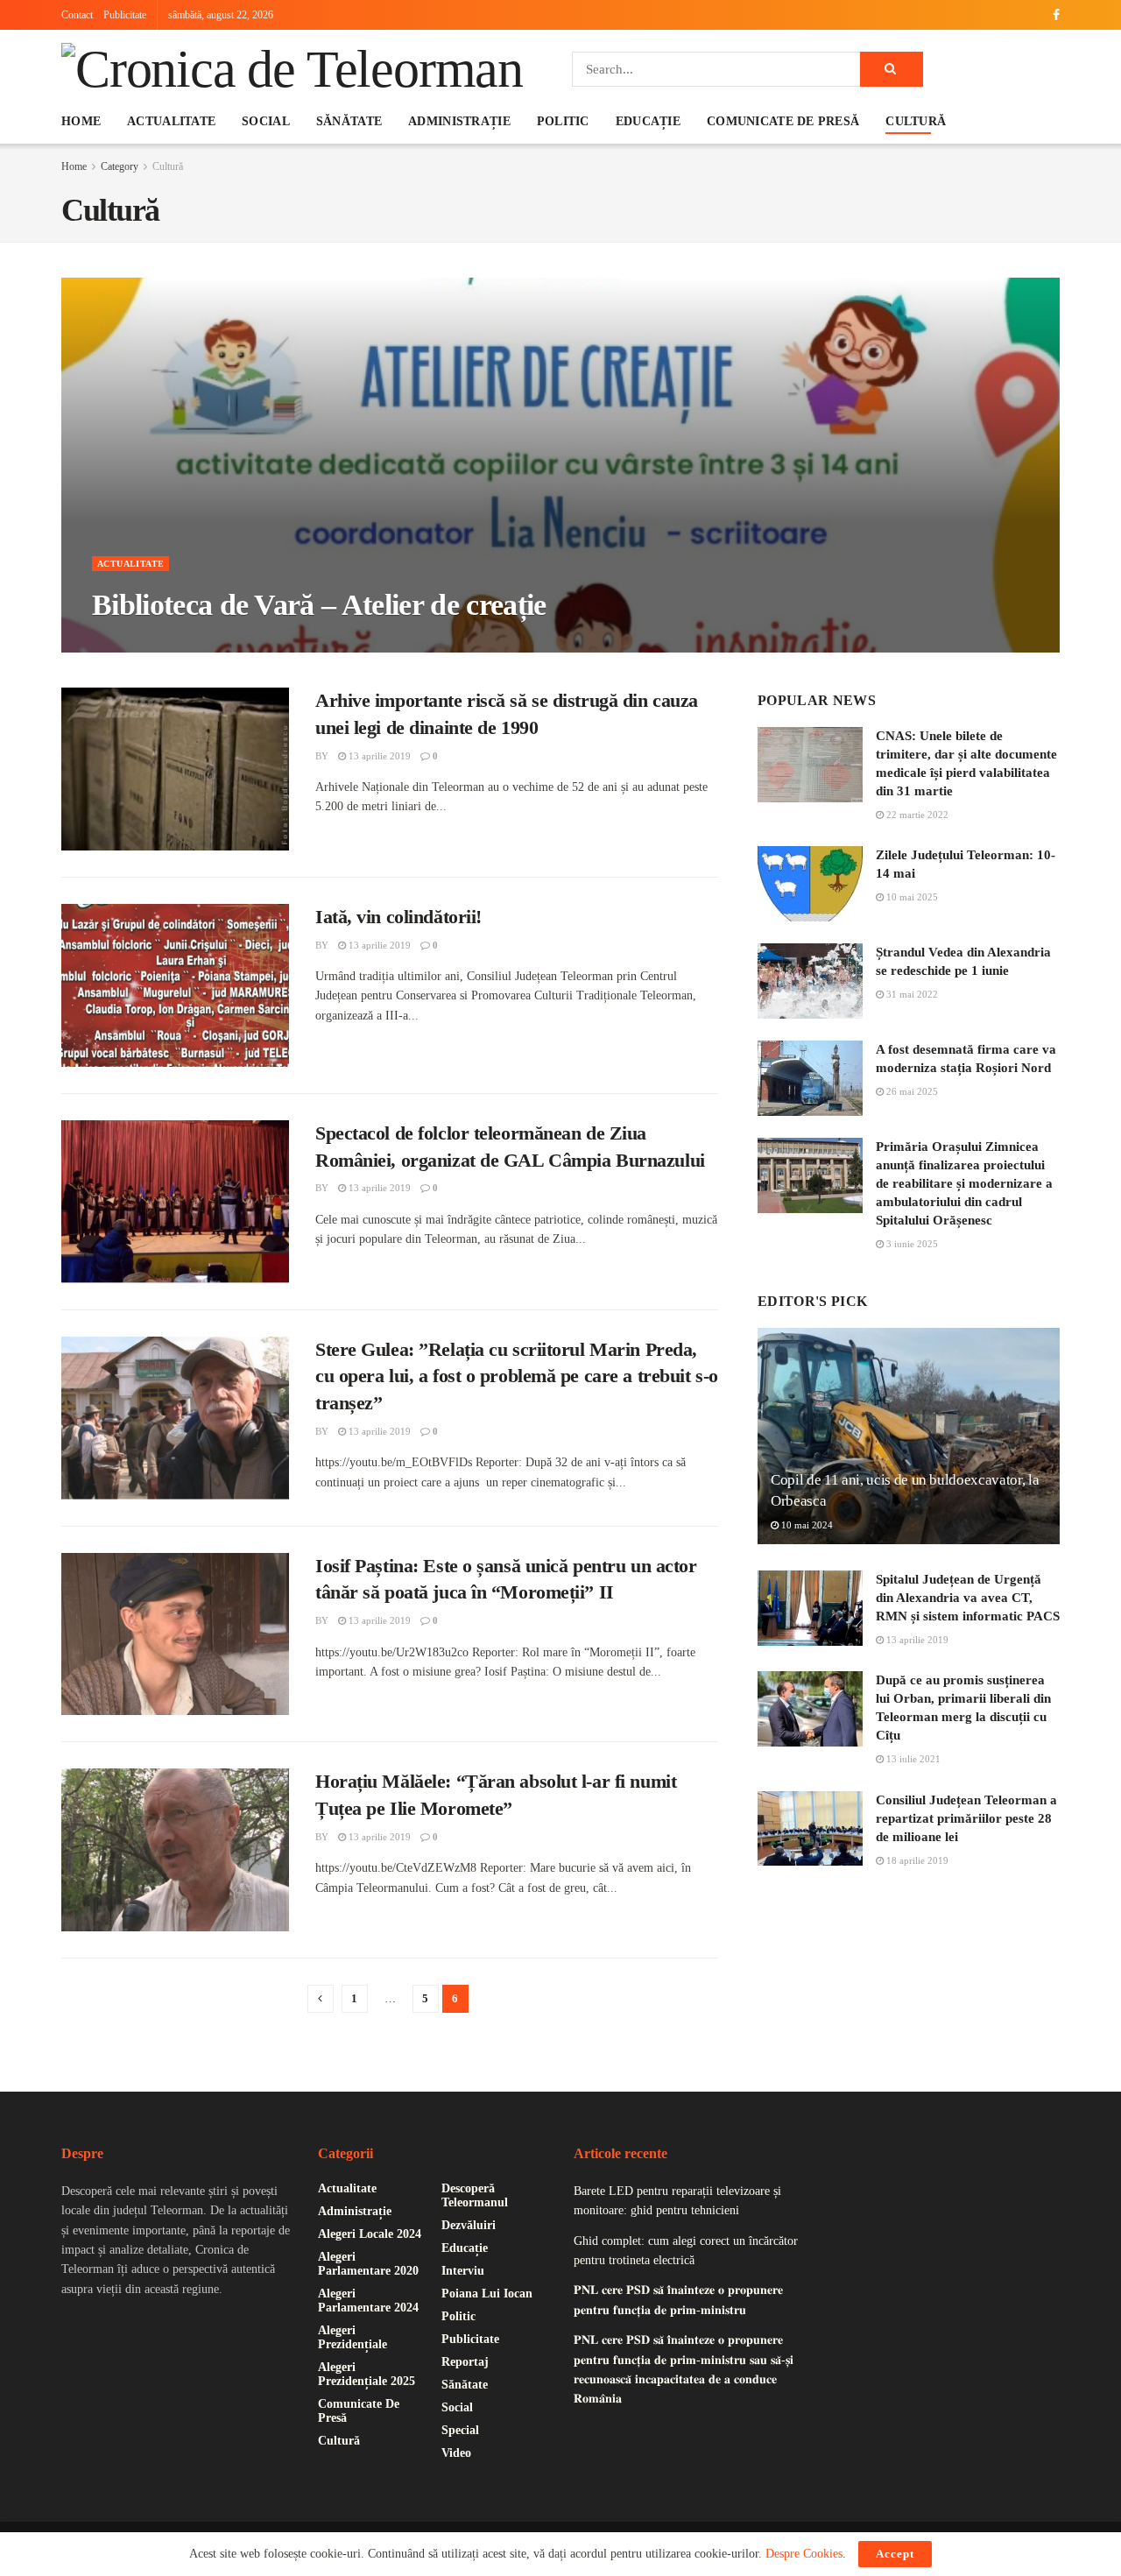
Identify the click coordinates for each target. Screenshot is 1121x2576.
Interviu (463, 2271)
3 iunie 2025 (911, 1244)
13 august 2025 (235, 643)
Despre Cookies (804, 2554)
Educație (648, 121)
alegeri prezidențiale (353, 2337)
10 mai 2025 (911, 897)
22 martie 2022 (916, 815)
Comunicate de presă (783, 121)
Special (460, 2430)
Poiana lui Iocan (487, 2294)
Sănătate (349, 121)
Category (120, 166)
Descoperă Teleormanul (475, 2195)
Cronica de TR (146, 643)
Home (81, 121)
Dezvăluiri (469, 2225)
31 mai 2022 (911, 994)
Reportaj (465, 2362)
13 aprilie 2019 (378, 756)
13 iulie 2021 (912, 1759)
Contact (77, 15)
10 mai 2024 (806, 1525)
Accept (895, 2554)
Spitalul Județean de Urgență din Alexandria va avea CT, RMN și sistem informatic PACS (968, 1598)
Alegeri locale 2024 (370, 2234)
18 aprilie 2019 (916, 1860)
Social (266, 121)
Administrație (459, 121)
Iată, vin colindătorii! (398, 917)
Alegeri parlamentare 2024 (368, 2301)
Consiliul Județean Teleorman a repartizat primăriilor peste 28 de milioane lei (966, 1818)
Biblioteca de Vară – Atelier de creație (319, 605)
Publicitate (125, 15)
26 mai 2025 (911, 1091)
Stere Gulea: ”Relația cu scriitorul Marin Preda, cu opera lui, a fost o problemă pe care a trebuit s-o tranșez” (517, 1376)
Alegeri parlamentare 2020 (368, 2264)
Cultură (916, 121)
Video (456, 2453)
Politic (563, 121)
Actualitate (171, 121)
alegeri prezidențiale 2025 (367, 2374)
